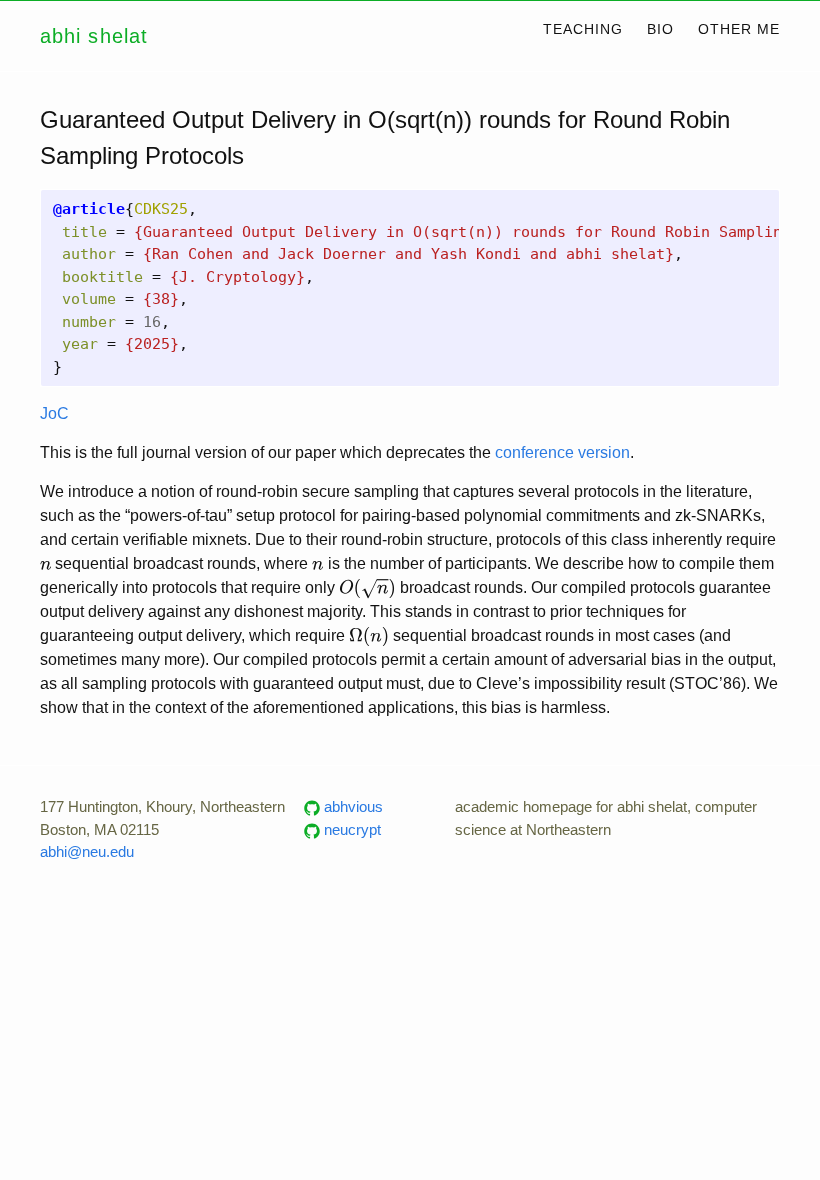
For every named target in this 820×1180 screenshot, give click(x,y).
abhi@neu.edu (87, 851)
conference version (562, 452)
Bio (660, 29)
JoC (54, 413)
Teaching (583, 29)
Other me (739, 29)
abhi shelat (94, 36)
